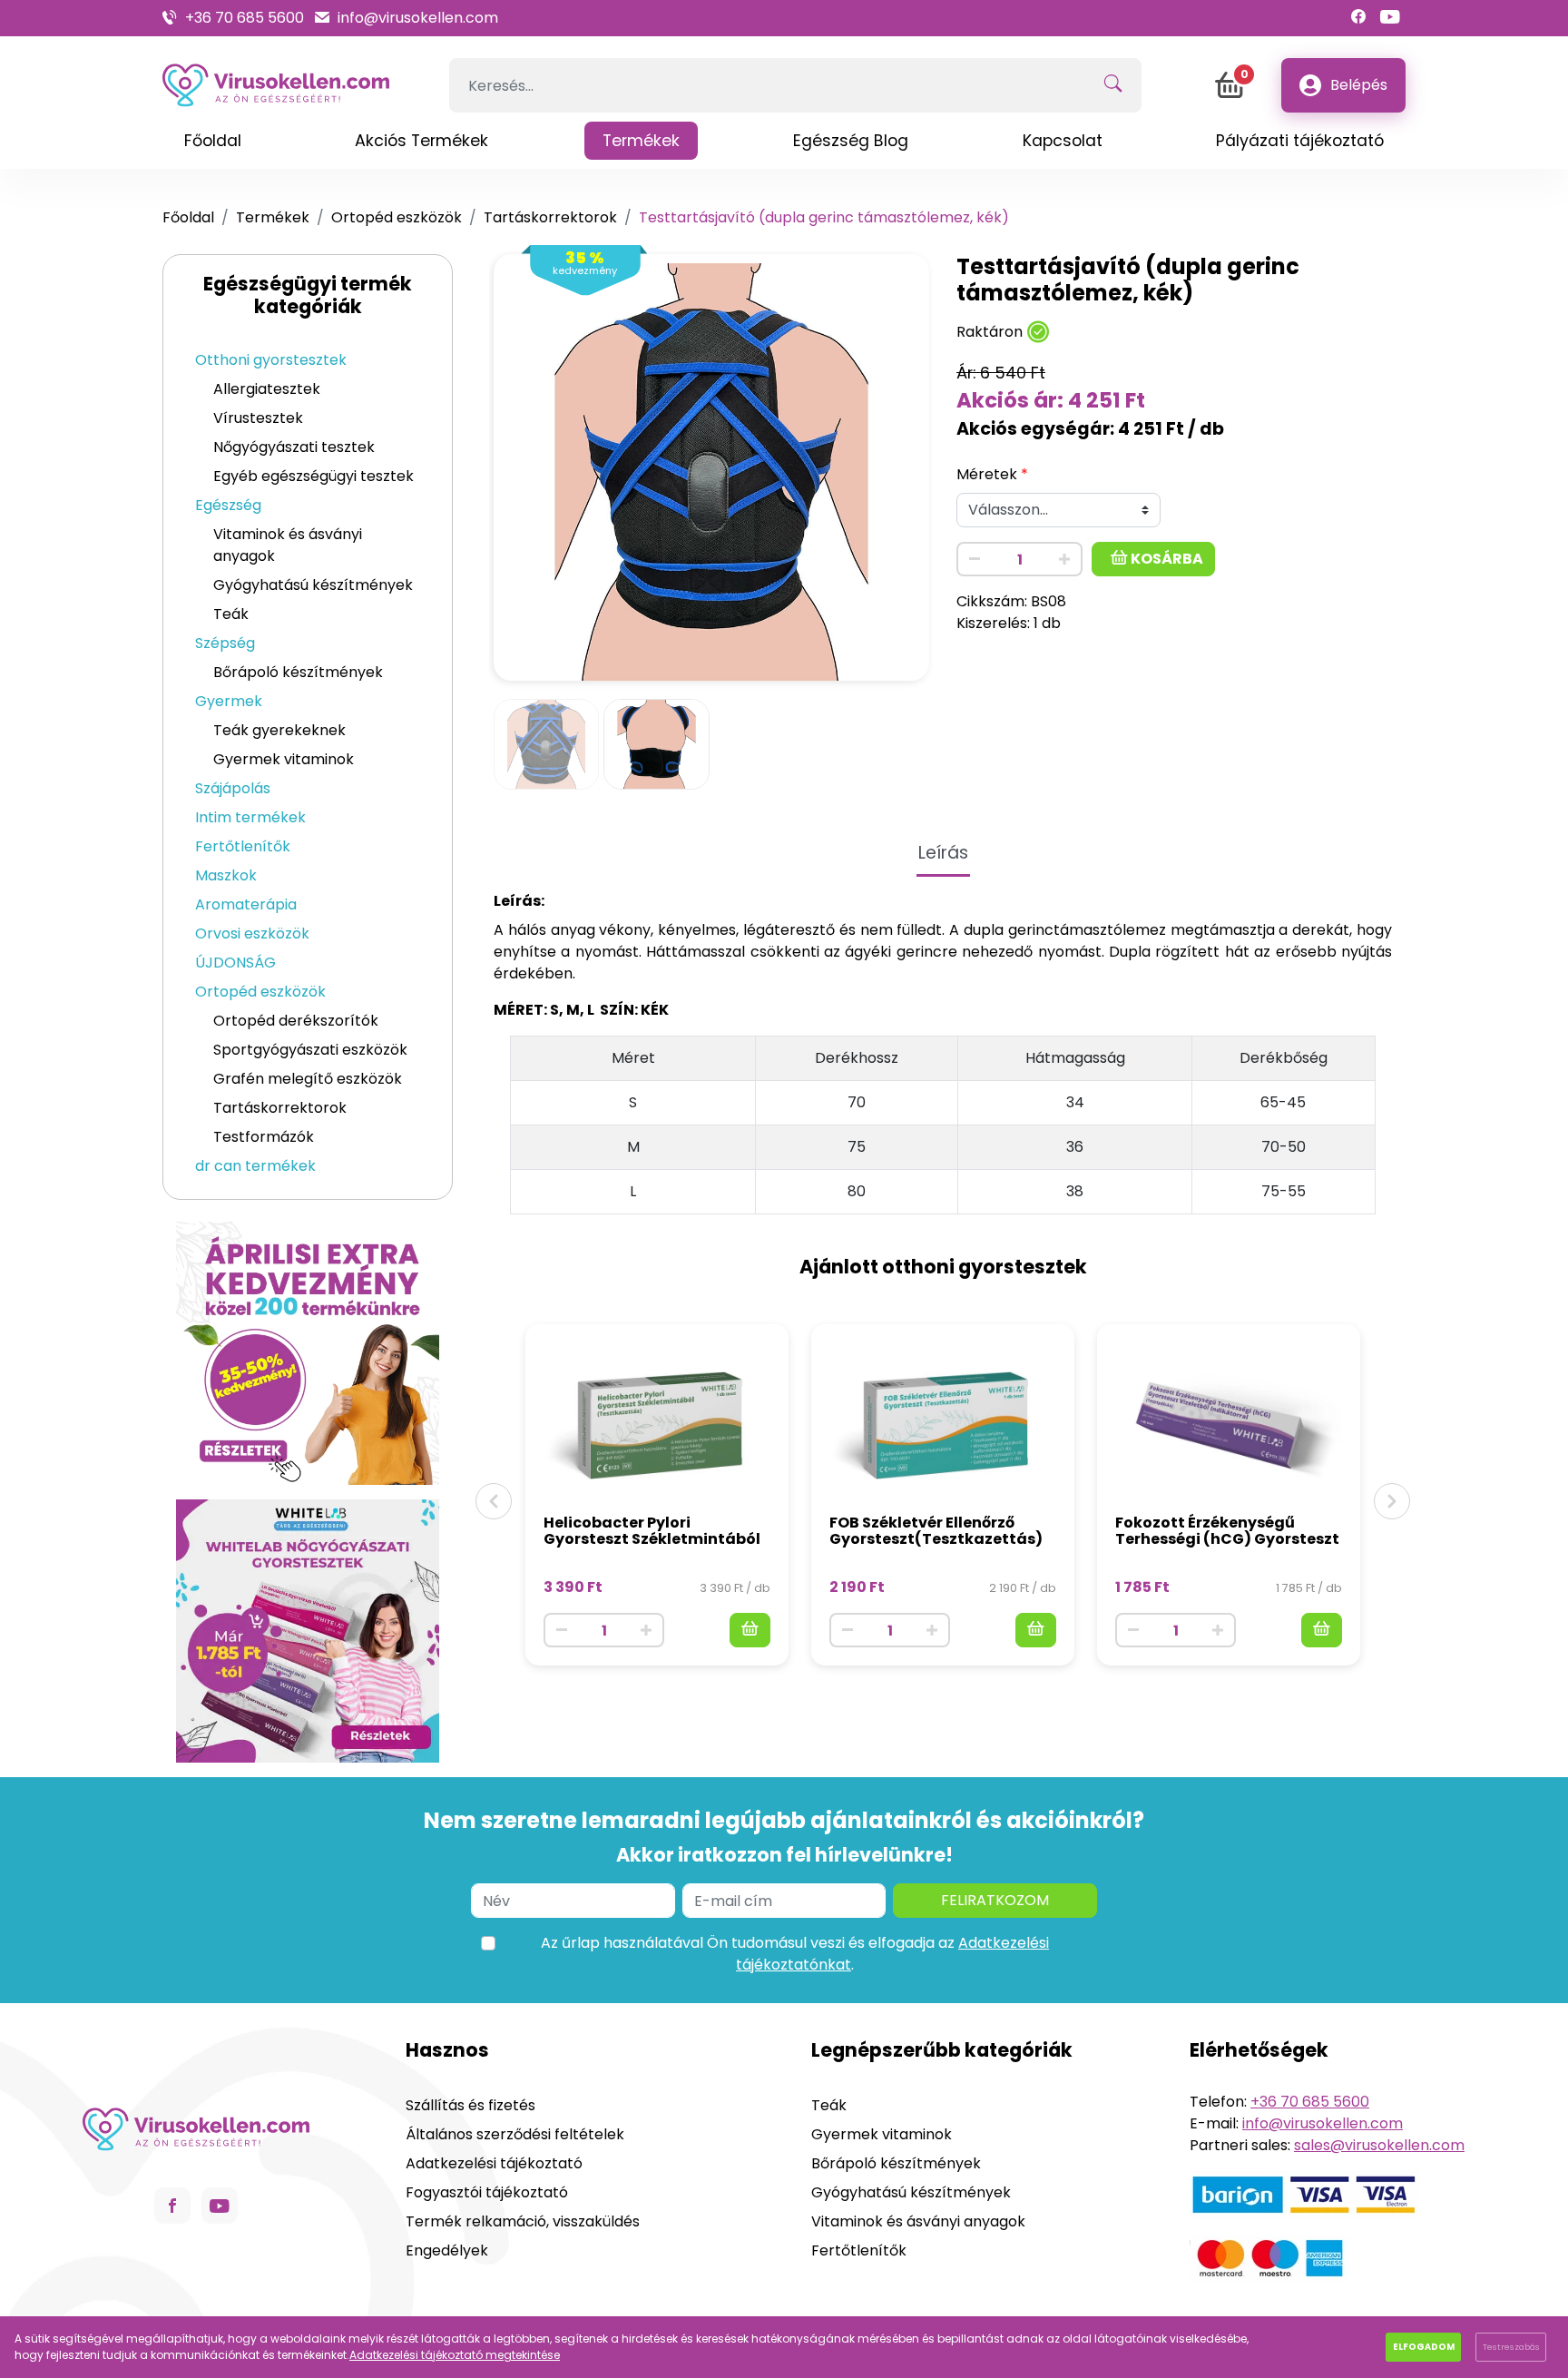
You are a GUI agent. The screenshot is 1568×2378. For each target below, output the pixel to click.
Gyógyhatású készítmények (313, 585)
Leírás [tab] (943, 853)
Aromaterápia (246, 904)
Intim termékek (250, 817)
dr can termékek (255, 1166)
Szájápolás (233, 788)
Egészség (228, 505)
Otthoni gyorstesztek (271, 360)
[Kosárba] (750, 1630)
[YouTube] (1390, 18)
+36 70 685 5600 (245, 18)
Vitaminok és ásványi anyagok (288, 545)
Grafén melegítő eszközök (308, 1079)
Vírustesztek (258, 418)
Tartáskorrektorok (550, 217)
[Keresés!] (1113, 85)
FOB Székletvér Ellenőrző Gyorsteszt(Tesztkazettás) (936, 1531)
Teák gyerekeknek (279, 730)
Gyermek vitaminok (284, 759)
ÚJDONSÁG (235, 963)
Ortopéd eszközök (397, 217)
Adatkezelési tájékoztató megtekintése (455, 2355)
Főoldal (188, 217)
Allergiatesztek (267, 389)
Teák (231, 614)
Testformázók (264, 1137)
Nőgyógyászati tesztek (294, 447)
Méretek (987, 474)
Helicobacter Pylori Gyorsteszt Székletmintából (652, 1531)
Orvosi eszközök (252, 934)
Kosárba (1166, 559)
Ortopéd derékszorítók (296, 1021)
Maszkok (226, 875)
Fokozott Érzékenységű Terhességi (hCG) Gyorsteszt (1227, 1531)
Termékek (273, 217)
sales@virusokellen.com (1379, 2145)
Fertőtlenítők (243, 846)
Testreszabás (1511, 2347)
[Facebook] (1358, 18)
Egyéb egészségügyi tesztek (314, 476)
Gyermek (229, 701)
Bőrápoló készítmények (298, 672)
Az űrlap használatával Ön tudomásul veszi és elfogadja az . (795, 1954)
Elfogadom (1424, 2347)
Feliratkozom (995, 1900)
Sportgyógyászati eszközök (310, 1050)
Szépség (225, 643)
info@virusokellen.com (418, 18)
